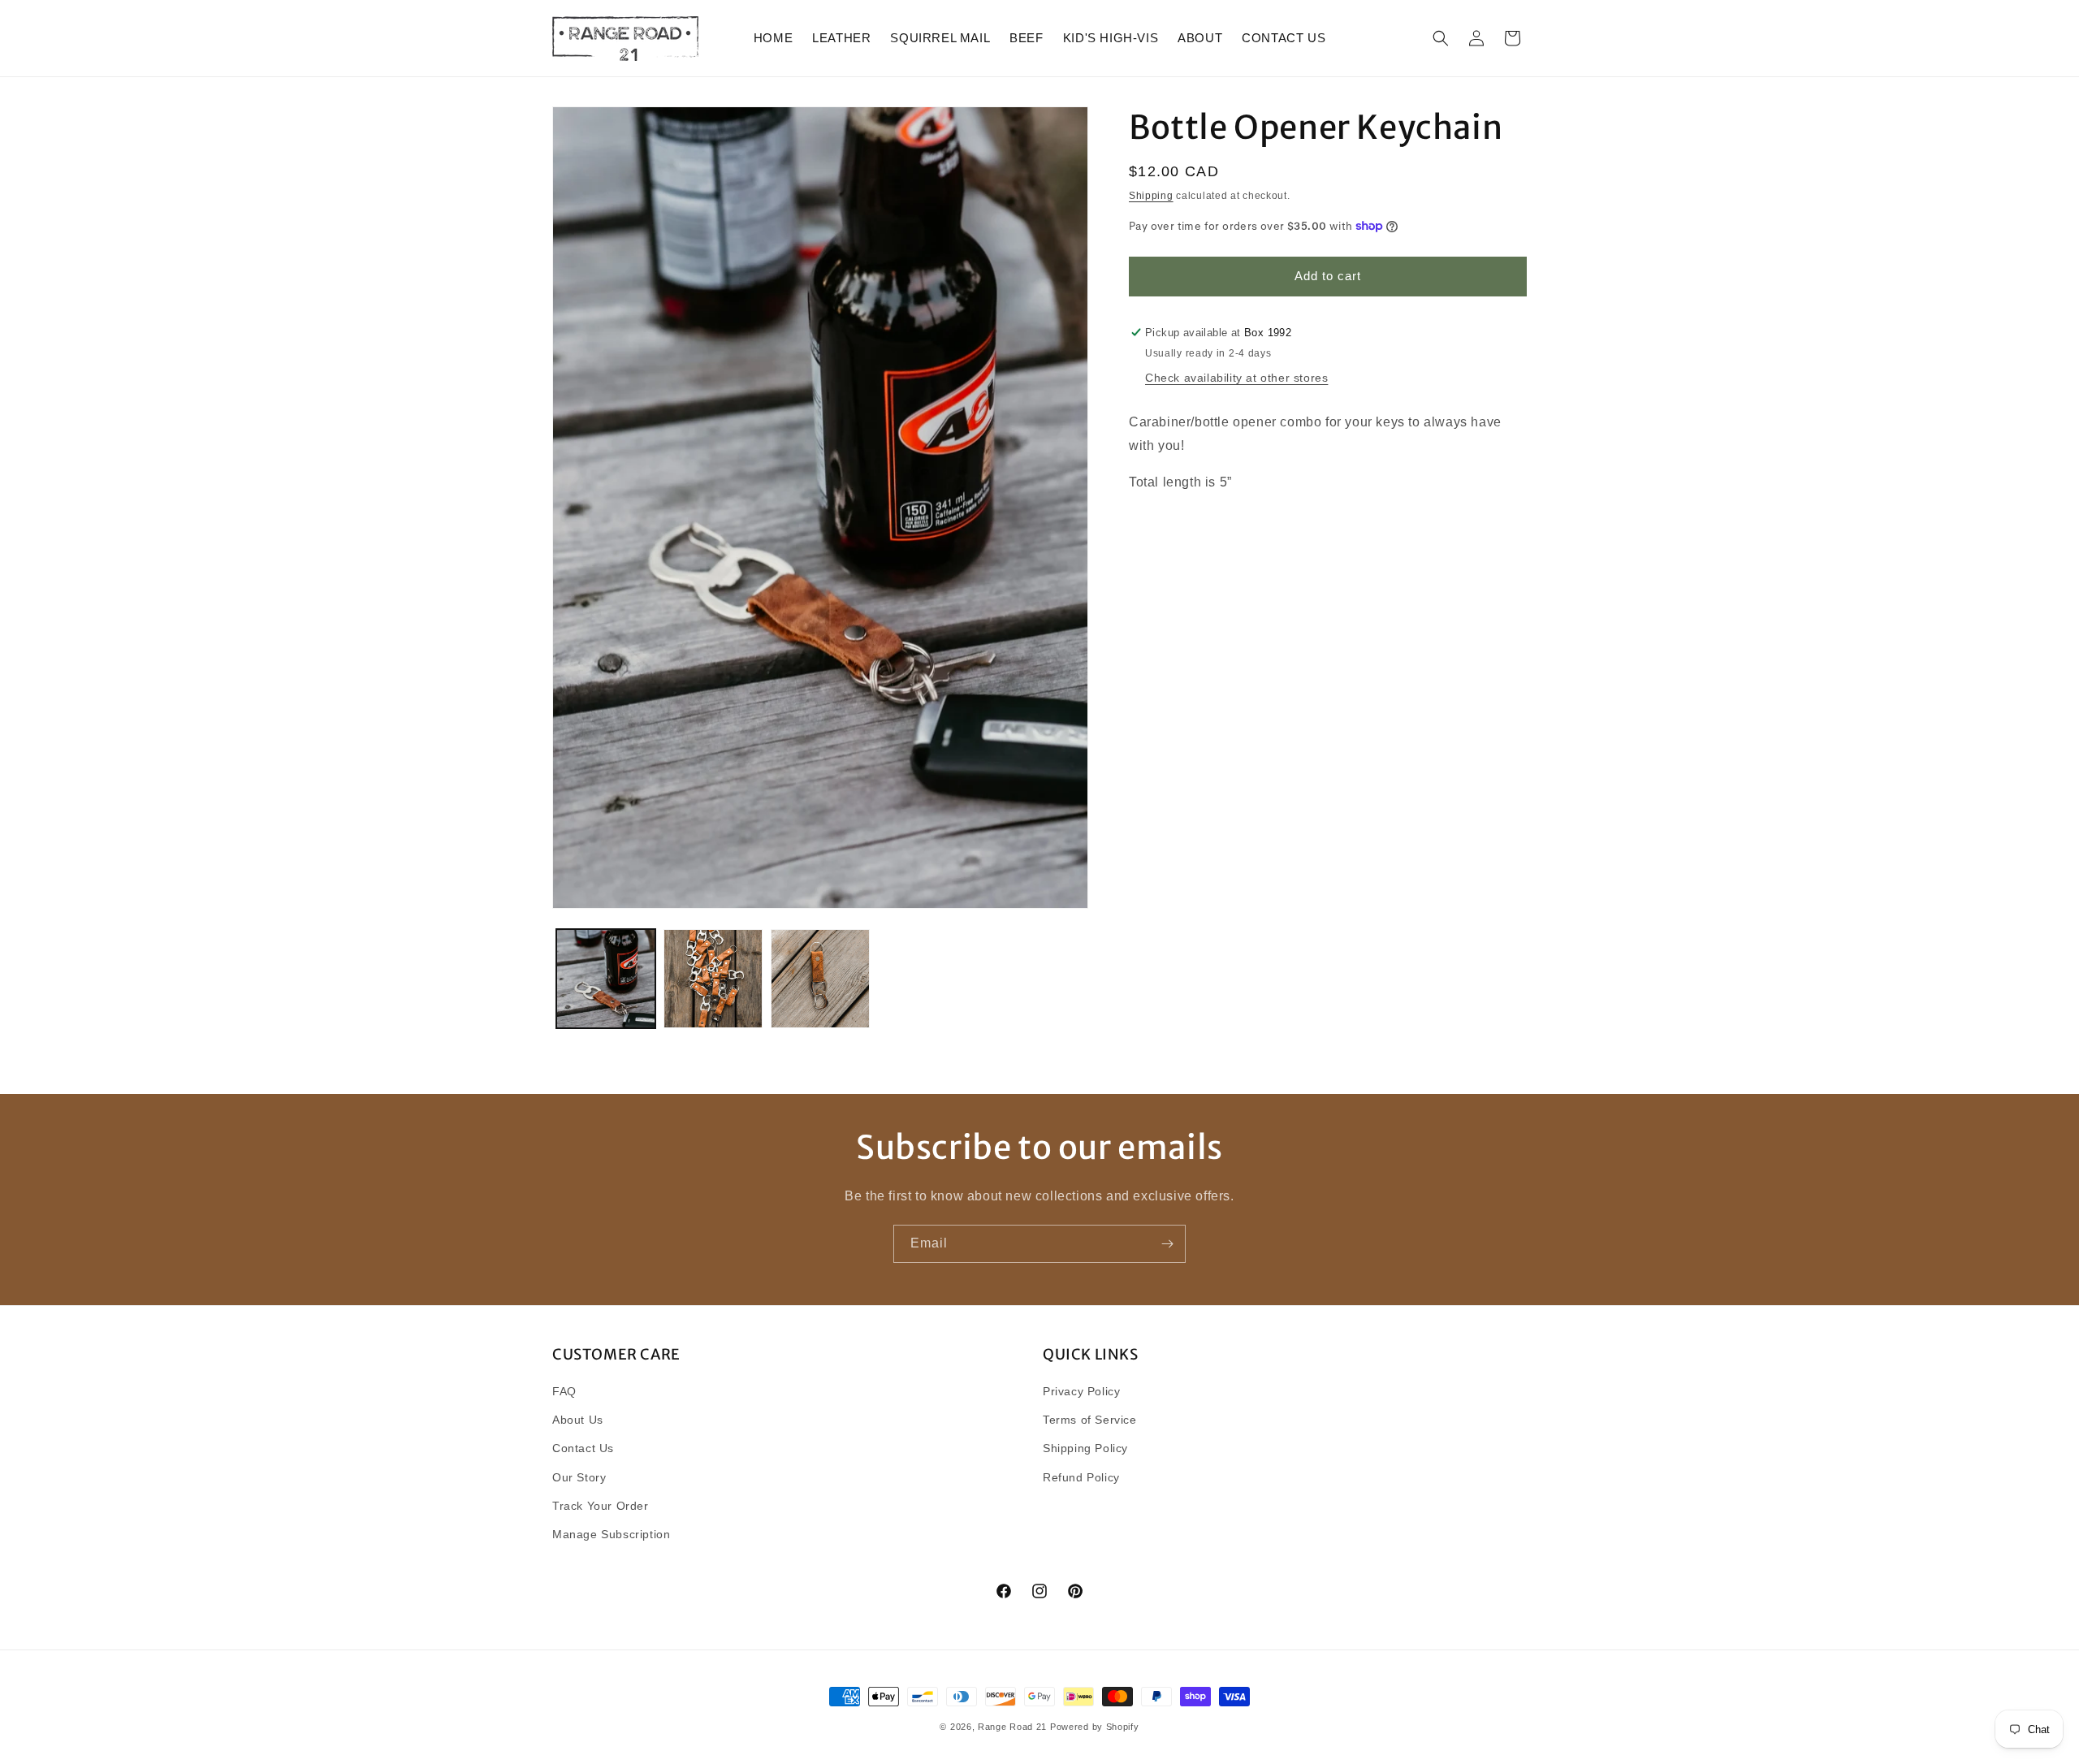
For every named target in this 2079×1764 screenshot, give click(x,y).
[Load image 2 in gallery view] (713, 979)
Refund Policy (1081, 1477)
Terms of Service (1090, 1420)
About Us (578, 1420)
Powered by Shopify (1095, 1727)
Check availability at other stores (1236, 378)
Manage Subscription (611, 1534)
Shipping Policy (1085, 1448)
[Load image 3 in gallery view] (820, 979)
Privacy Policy (1081, 1391)
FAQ (564, 1391)
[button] (1441, 38)
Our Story (579, 1477)
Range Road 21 (1012, 1727)
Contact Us (583, 1448)
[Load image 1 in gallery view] (606, 979)
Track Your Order (601, 1506)
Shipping (1151, 196)
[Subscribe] (1167, 1244)
